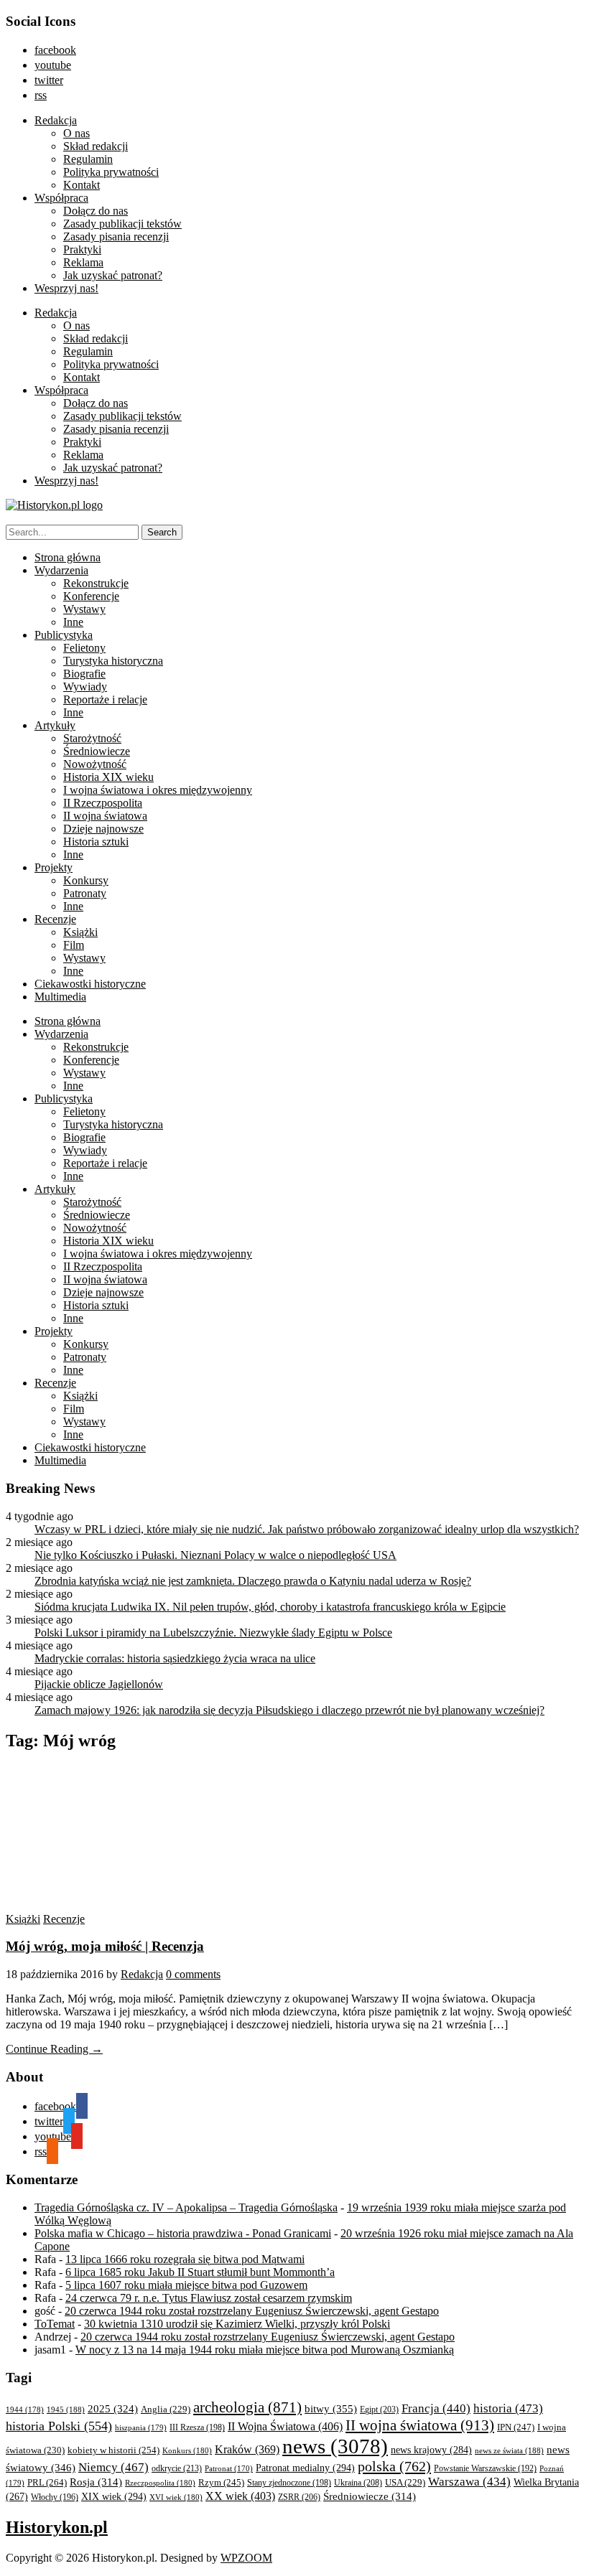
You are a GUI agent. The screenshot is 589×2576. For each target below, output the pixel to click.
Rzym (221, 2482)
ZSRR (299, 2497)
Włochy (55, 2497)
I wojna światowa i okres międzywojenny (158, 790)
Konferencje (91, 596)
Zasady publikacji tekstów (122, 224)
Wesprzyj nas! (66, 288)
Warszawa (469, 2482)
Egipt (379, 2409)
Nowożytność (95, 764)
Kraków (247, 2449)
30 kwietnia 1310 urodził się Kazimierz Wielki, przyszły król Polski (237, 2324)
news (335, 2446)
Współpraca (61, 198)
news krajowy (431, 2450)
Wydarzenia (61, 570)
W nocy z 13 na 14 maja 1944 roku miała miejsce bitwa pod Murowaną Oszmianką (265, 2350)
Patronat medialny (305, 2468)
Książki (80, 932)
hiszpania (141, 2427)
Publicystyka (64, 635)
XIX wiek (114, 2496)
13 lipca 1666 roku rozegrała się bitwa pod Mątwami (185, 2259)
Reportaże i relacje (105, 699)
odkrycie (177, 2468)
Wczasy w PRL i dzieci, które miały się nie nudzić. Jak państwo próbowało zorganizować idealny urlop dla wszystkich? (307, 1529)
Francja (436, 2408)
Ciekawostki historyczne (90, 984)
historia (508, 2408)
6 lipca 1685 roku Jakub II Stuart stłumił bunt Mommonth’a (200, 2272)
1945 (66, 2409)
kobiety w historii (113, 2450)
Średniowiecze (97, 751)
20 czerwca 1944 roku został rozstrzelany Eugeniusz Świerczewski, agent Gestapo (252, 2311)
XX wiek (240, 2496)
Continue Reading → (54, 2049)
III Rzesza (197, 2428)
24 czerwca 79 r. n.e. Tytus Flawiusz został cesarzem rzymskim (209, 2298)
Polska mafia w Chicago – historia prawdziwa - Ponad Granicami (183, 2233)
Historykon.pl (57, 2527)
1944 (25, 2409)
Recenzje (55, 919)
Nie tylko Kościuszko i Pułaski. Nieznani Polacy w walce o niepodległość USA (215, 1555)
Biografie (84, 674)
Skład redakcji (96, 146)
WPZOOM (246, 2558)
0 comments (193, 1974)
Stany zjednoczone (289, 2483)
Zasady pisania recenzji (116, 236)
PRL (47, 2482)
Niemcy (113, 2467)
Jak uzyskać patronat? (113, 275)
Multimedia (60, 997)
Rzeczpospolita (160, 2483)
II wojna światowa (105, 816)
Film (74, 945)
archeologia (247, 2407)
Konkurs (187, 2450)
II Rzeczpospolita (103, 803)
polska (394, 2466)
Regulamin (88, 159)
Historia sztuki (96, 842)
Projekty (54, 867)
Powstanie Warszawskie (485, 2468)
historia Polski (59, 2426)
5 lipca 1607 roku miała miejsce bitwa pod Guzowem (186, 2285)
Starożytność (92, 738)
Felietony (84, 648)
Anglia (166, 2409)
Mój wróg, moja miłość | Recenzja (105, 1946)
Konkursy (86, 880)
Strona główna (68, 557)
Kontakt (82, 185)
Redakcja (56, 120)
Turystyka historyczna (113, 661)
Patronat (229, 2469)
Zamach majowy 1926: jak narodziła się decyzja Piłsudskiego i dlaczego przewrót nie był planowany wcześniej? (289, 1710)
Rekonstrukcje (96, 583)
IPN (516, 2427)
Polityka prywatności (111, 172)
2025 (113, 2409)
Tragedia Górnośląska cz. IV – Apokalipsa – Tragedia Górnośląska (186, 2207)
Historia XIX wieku (108, 777)
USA (405, 2483)
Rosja (96, 2482)
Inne (73, 622)
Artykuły (55, 725)
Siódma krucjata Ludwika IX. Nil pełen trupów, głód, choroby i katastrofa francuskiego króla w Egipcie (270, 1607)
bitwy (331, 2408)
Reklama (83, 262)
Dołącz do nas (96, 211)
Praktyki (82, 249)
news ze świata (509, 2450)
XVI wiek (176, 2497)
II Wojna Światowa (285, 2426)
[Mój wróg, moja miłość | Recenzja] (142, 1906)
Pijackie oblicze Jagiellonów (99, 1684)
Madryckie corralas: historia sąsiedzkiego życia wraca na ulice (175, 1658)
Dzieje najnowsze (103, 829)
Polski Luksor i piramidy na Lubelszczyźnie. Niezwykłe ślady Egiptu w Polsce (213, 1633)
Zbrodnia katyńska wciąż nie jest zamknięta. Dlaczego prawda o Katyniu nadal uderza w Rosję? (253, 1581)
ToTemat (55, 2324)
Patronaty (85, 893)
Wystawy (84, 609)
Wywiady (85, 687)
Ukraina (358, 2483)
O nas (76, 133)
